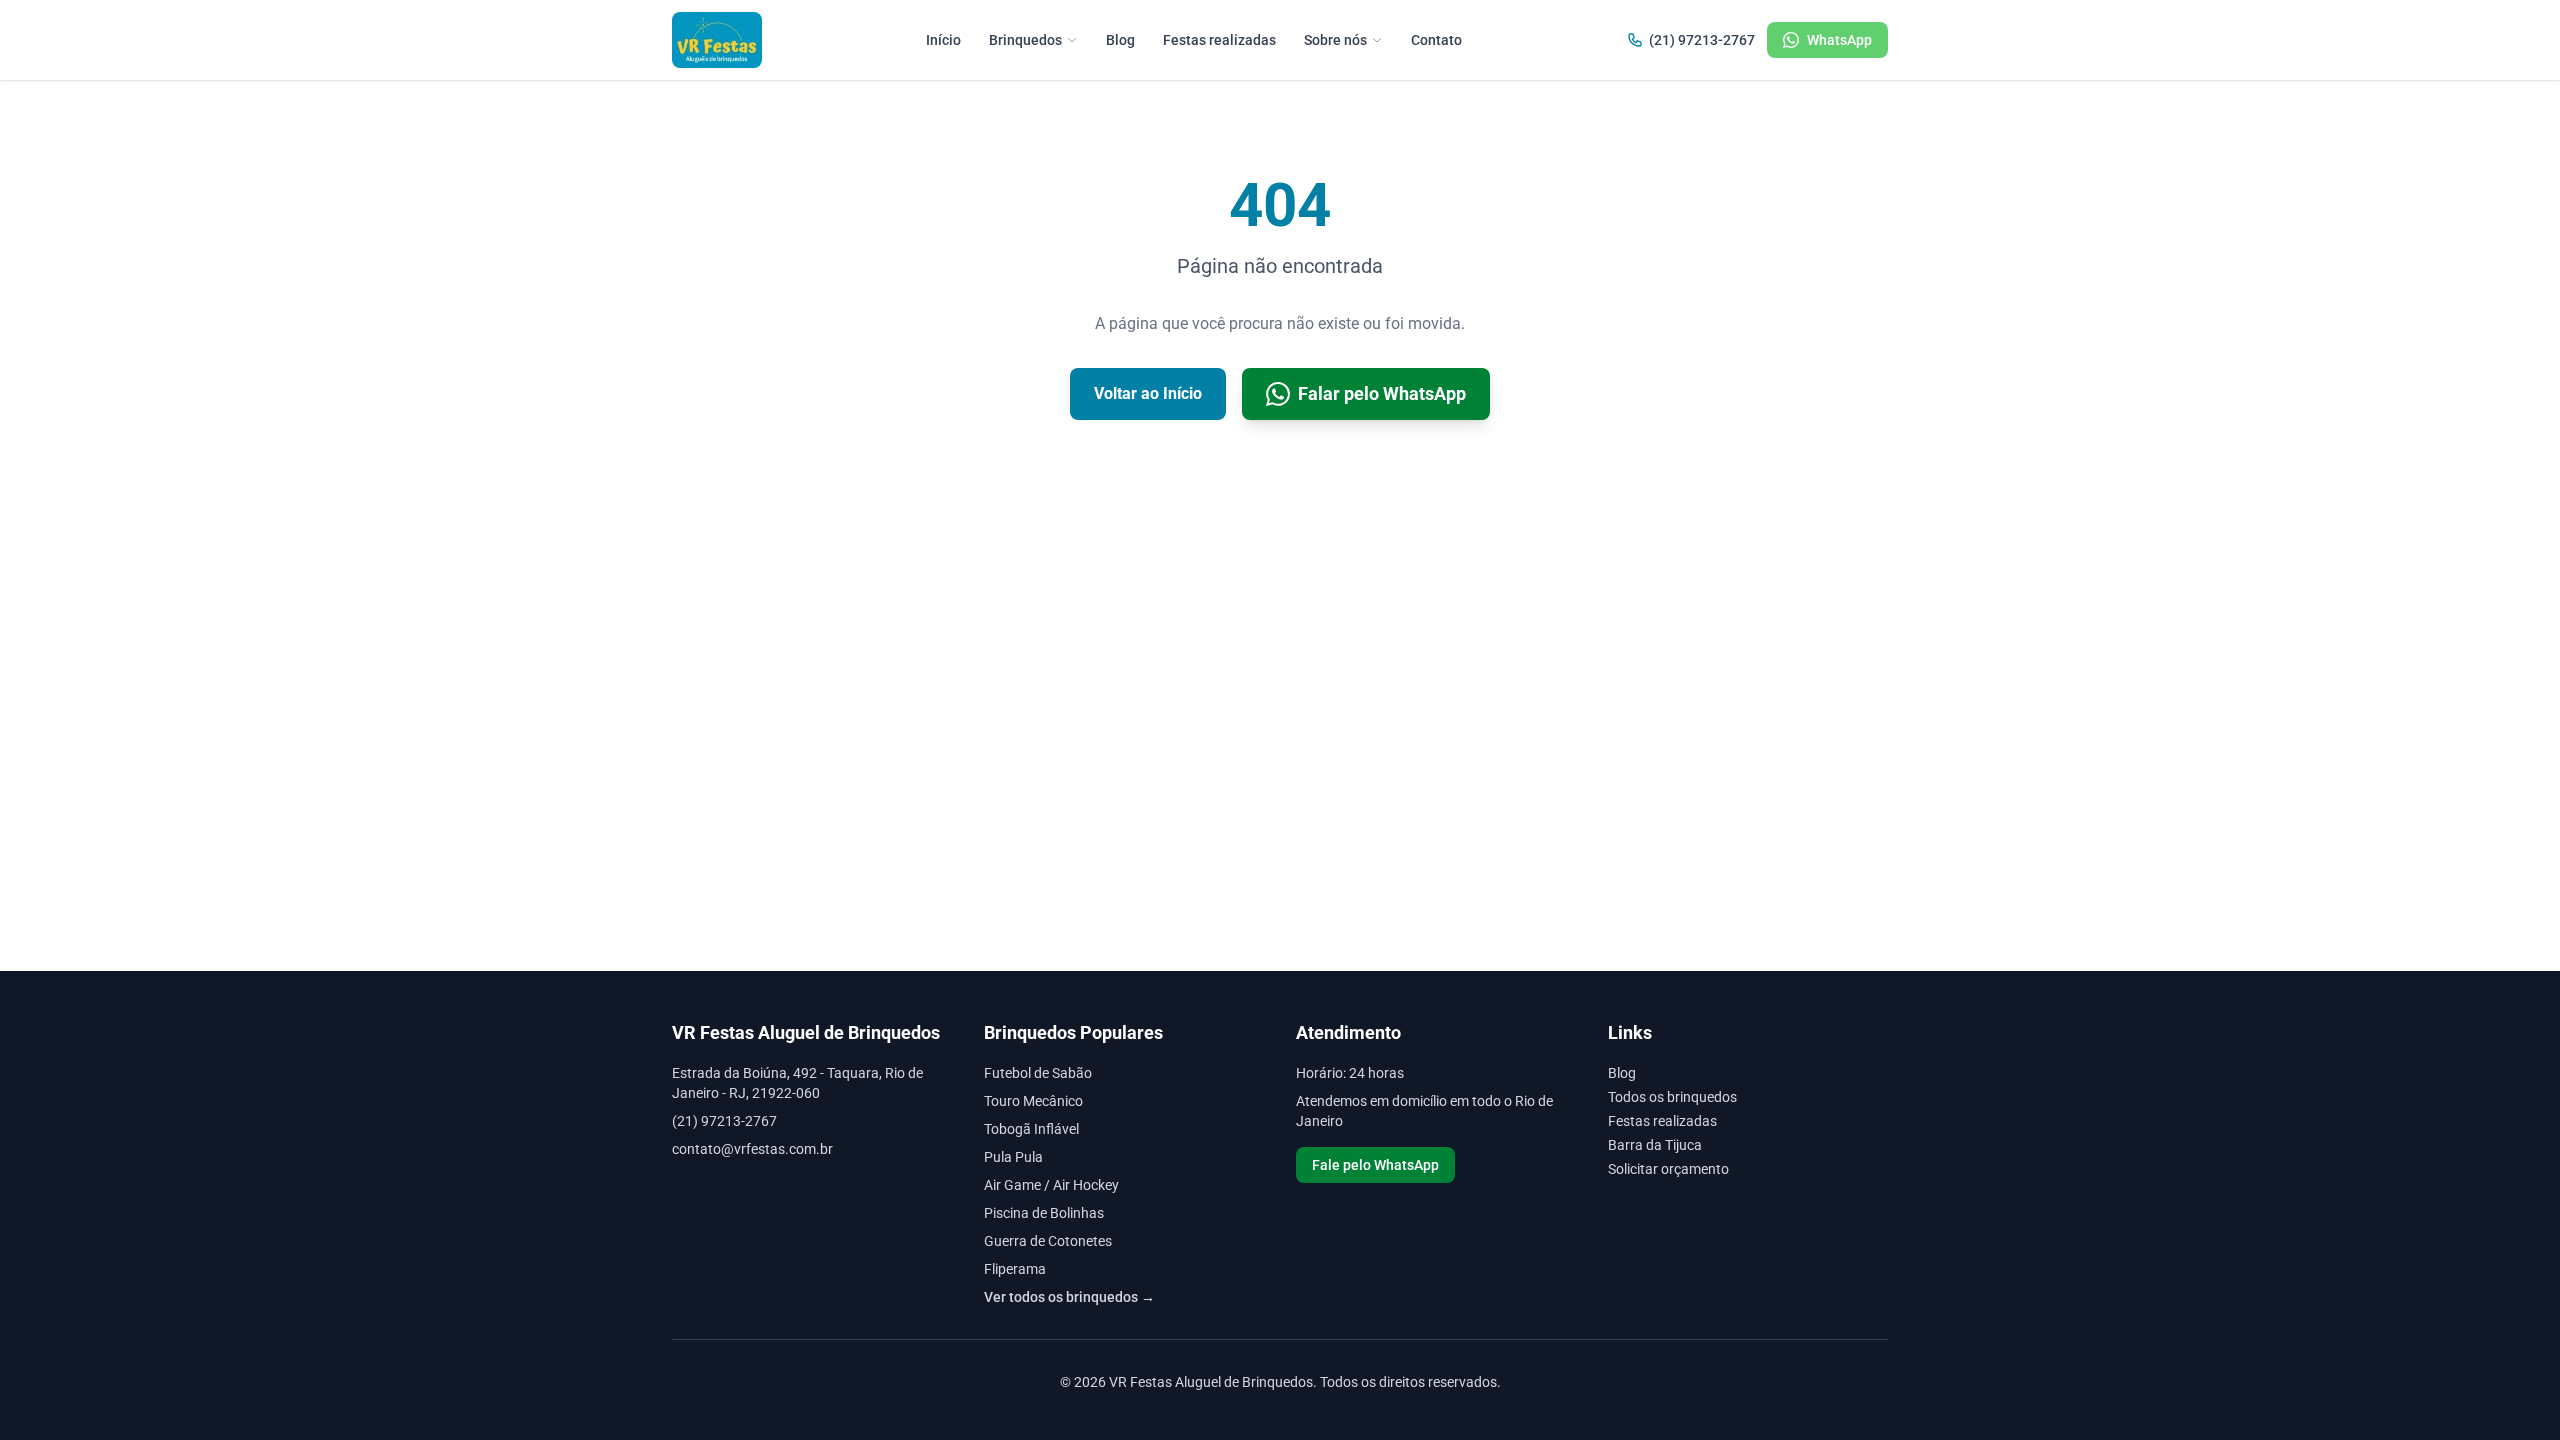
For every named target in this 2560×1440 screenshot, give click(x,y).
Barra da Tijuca (1655, 1145)
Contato (1436, 40)
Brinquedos (1025, 40)
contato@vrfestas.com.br (752, 1149)
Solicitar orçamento (1668, 1169)
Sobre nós (1335, 40)
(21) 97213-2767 (1702, 40)
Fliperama (1015, 1269)
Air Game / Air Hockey (1051, 1185)
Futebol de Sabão (1038, 1073)
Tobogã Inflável (1031, 1129)
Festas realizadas (1219, 40)
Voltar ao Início (1148, 393)
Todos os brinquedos (1672, 1097)
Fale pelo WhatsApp (1375, 1165)
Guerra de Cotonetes (1048, 1241)
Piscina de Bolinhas (1044, 1213)
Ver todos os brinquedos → (1069, 1297)
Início (943, 40)
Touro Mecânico (1033, 1101)
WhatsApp (1839, 40)
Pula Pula (1013, 1157)
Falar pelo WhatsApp (1382, 393)
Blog (1120, 40)
